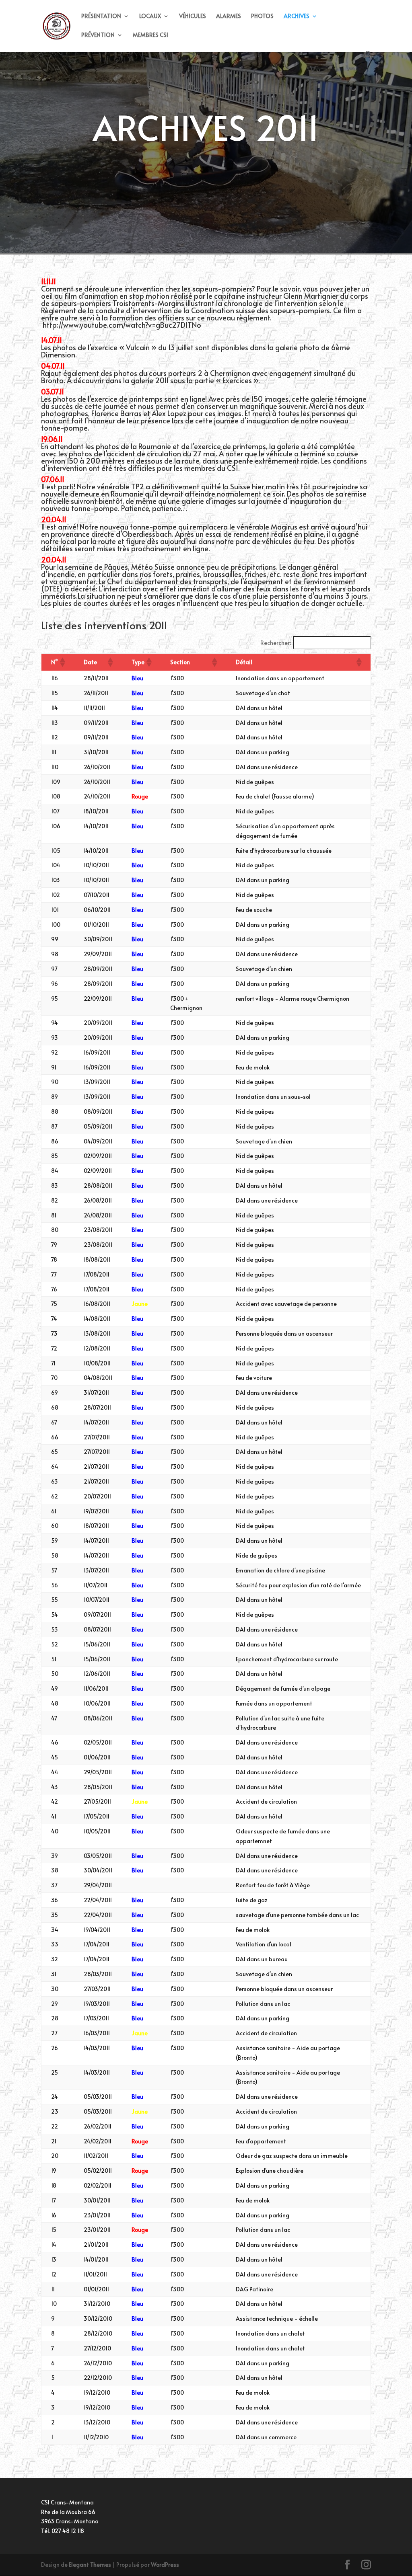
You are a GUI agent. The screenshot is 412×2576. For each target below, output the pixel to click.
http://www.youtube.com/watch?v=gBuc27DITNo (121, 325)
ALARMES (229, 16)
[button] (62, 662)
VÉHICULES (193, 16)
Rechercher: (276, 643)
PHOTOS (262, 16)
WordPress (165, 2565)
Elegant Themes (90, 2565)
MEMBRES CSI (150, 35)
